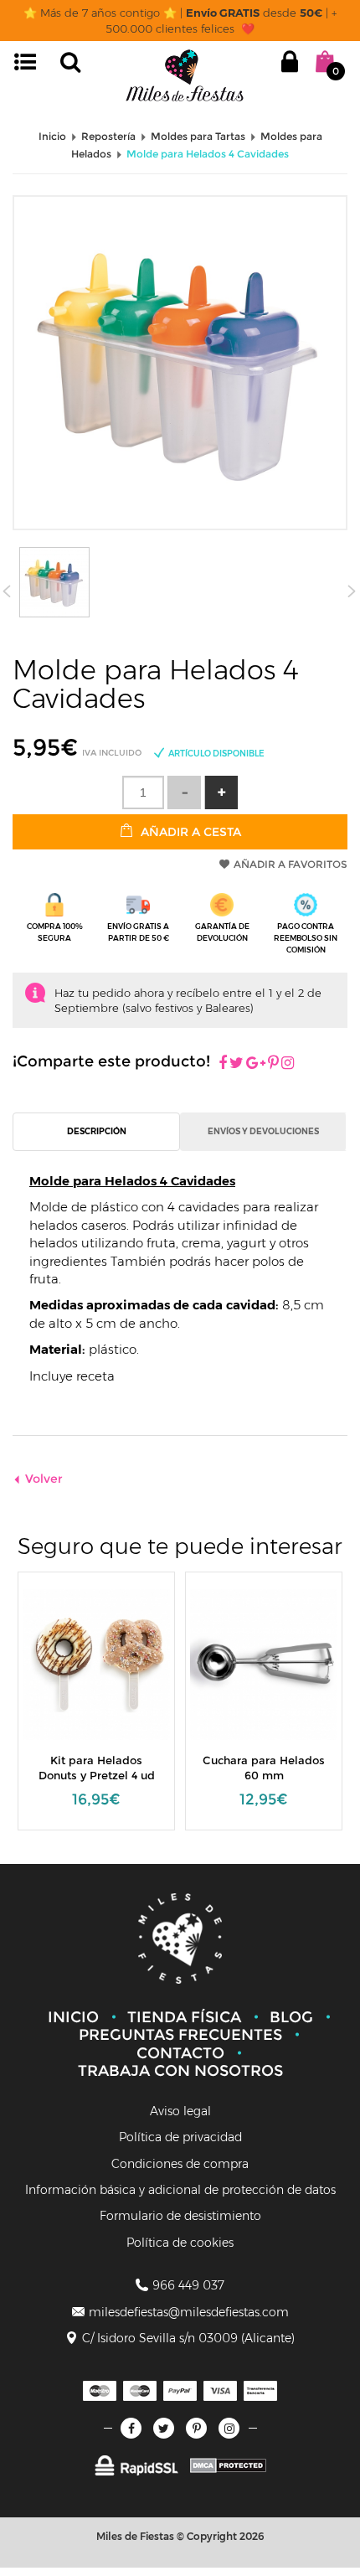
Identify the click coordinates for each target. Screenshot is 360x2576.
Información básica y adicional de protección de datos (180, 2190)
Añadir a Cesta (189, 832)
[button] (221, 792)
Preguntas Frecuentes (180, 2035)
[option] (96, 1709)
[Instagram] (288, 1064)
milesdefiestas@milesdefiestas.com (189, 2312)
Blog (291, 2017)
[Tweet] (237, 1064)
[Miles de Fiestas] (185, 75)
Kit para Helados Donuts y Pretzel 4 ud (97, 1768)
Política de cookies (180, 2243)
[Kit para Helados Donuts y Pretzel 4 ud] (98, 1663)
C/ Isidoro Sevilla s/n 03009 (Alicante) (188, 2338)
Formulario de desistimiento (180, 2216)
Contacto (180, 2053)
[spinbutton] (143, 792)
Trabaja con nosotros (180, 2071)
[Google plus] (256, 1064)
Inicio (73, 2017)
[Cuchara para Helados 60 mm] (265, 1663)
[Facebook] (223, 1064)
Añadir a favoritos (291, 864)
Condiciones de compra (180, 2164)
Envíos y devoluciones (263, 1131)
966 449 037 (188, 2285)
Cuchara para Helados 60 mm (264, 1768)
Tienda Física (184, 2017)
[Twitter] (164, 2428)
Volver (44, 1479)
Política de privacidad (180, 2137)
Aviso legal (180, 2111)
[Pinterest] (273, 1064)
